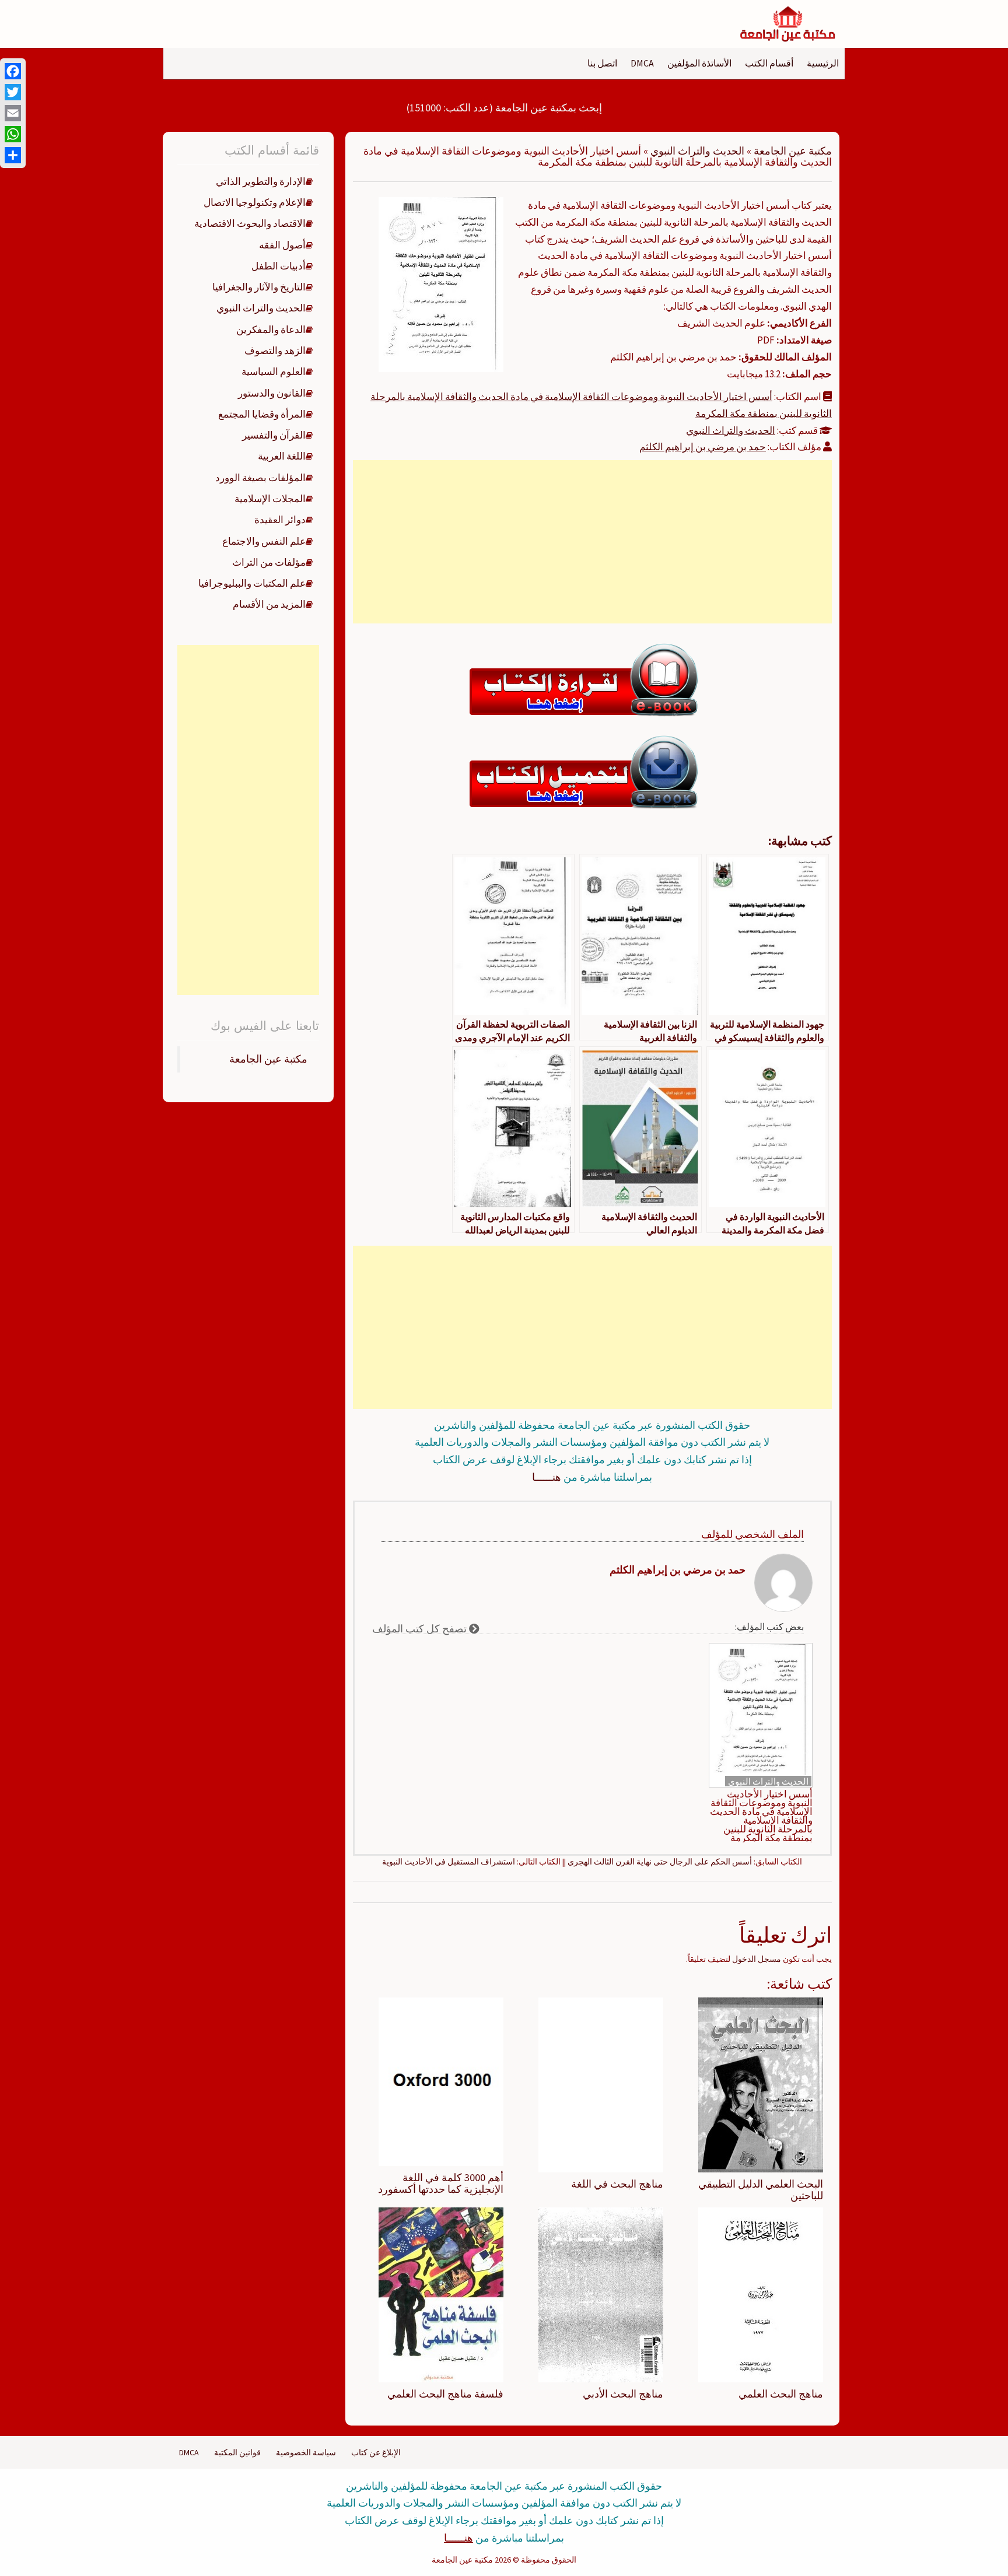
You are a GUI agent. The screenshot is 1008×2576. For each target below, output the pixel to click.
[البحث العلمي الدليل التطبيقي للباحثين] (761, 2084)
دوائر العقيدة (280, 520)
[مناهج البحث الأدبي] (601, 2294)
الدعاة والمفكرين (271, 330)
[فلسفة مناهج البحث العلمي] (441, 2294)
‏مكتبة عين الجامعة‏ (268, 1059)
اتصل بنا (602, 63)
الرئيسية (823, 63)
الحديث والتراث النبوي (697, 151)
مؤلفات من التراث (269, 562)
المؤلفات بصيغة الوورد (260, 478)
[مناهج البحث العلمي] (761, 2294)
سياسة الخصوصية (306, 2452)
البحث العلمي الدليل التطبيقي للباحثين (761, 2190)
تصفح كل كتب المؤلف (421, 1629)
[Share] (13, 155)
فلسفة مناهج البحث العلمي (445, 2394)
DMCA (642, 63)
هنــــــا (547, 1477)
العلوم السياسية (274, 371)
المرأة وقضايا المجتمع (262, 414)
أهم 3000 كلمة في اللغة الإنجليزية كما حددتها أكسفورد (441, 2183)
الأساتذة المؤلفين (699, 63)
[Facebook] (13, 71)
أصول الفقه (282, 245)
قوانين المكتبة (237, 2452)
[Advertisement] (592, 542)
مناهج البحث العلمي (781, 2394)
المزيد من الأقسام (269, 604)
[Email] (13, 113)
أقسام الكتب (769, 63)
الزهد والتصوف (275, 351)
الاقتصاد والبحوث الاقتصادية (250, 223)
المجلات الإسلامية (270, 499)
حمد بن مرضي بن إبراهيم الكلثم (703, 447)
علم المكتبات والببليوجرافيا (252, 583)
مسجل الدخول (757, 1959)
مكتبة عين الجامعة (793, 151)
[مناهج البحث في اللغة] (601, 2084)
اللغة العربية (282, 456)
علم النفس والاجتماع (264, 541)
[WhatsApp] (13, 134)
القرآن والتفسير (274, 435)
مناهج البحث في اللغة (617, 2184)
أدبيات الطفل (279, 266)
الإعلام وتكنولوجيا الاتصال (255, 202)
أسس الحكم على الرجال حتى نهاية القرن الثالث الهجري (660, 1862)
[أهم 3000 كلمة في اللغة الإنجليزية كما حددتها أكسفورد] (441, 2081)
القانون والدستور (272, 393)
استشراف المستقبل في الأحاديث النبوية (449, 1862)
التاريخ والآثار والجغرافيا (259, 287)
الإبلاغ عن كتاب (376, 2452)
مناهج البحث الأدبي (623, 2394)
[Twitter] (13, 92)
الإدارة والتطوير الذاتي (261, 181)
